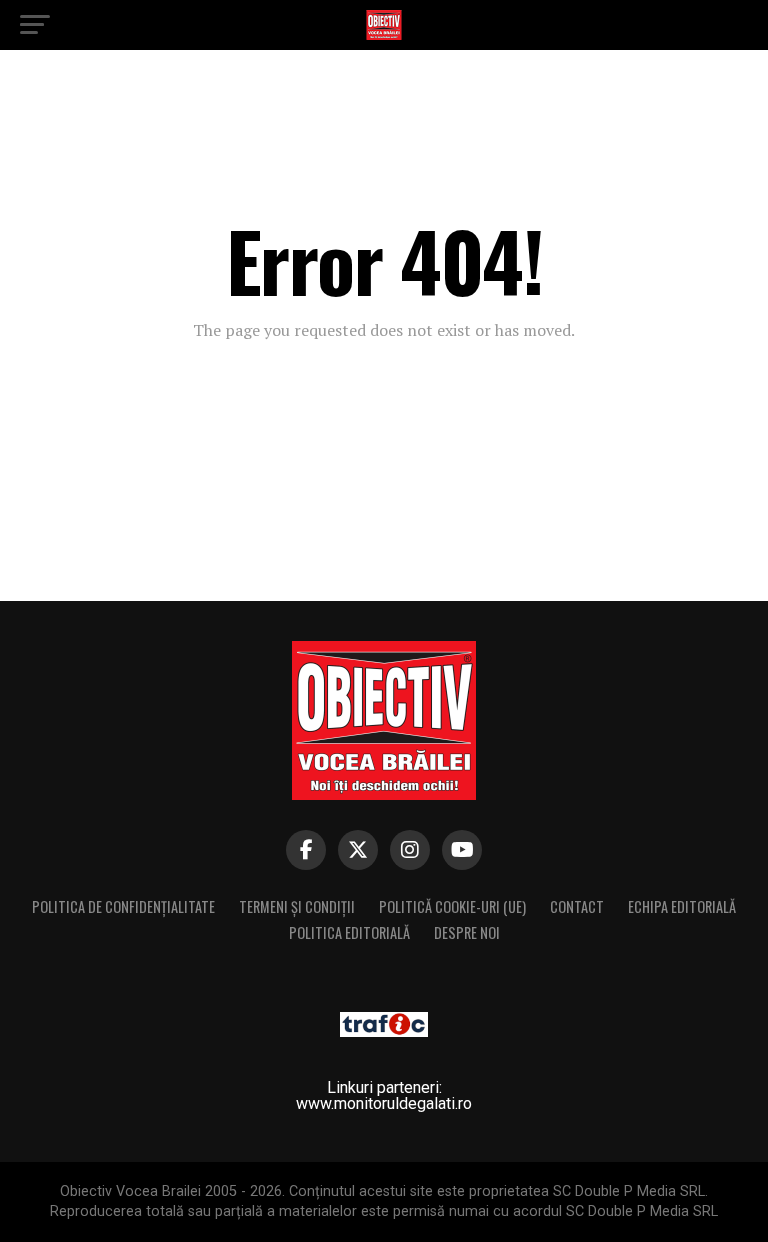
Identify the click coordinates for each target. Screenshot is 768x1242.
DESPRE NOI (467, 932)
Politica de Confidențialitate (123, 906)
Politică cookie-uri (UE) (452, 906)
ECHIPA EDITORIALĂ (682, 906)
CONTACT (577, 906)
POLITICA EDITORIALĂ (349, 932)
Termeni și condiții (297, 906)
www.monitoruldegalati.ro (384, 1103)
